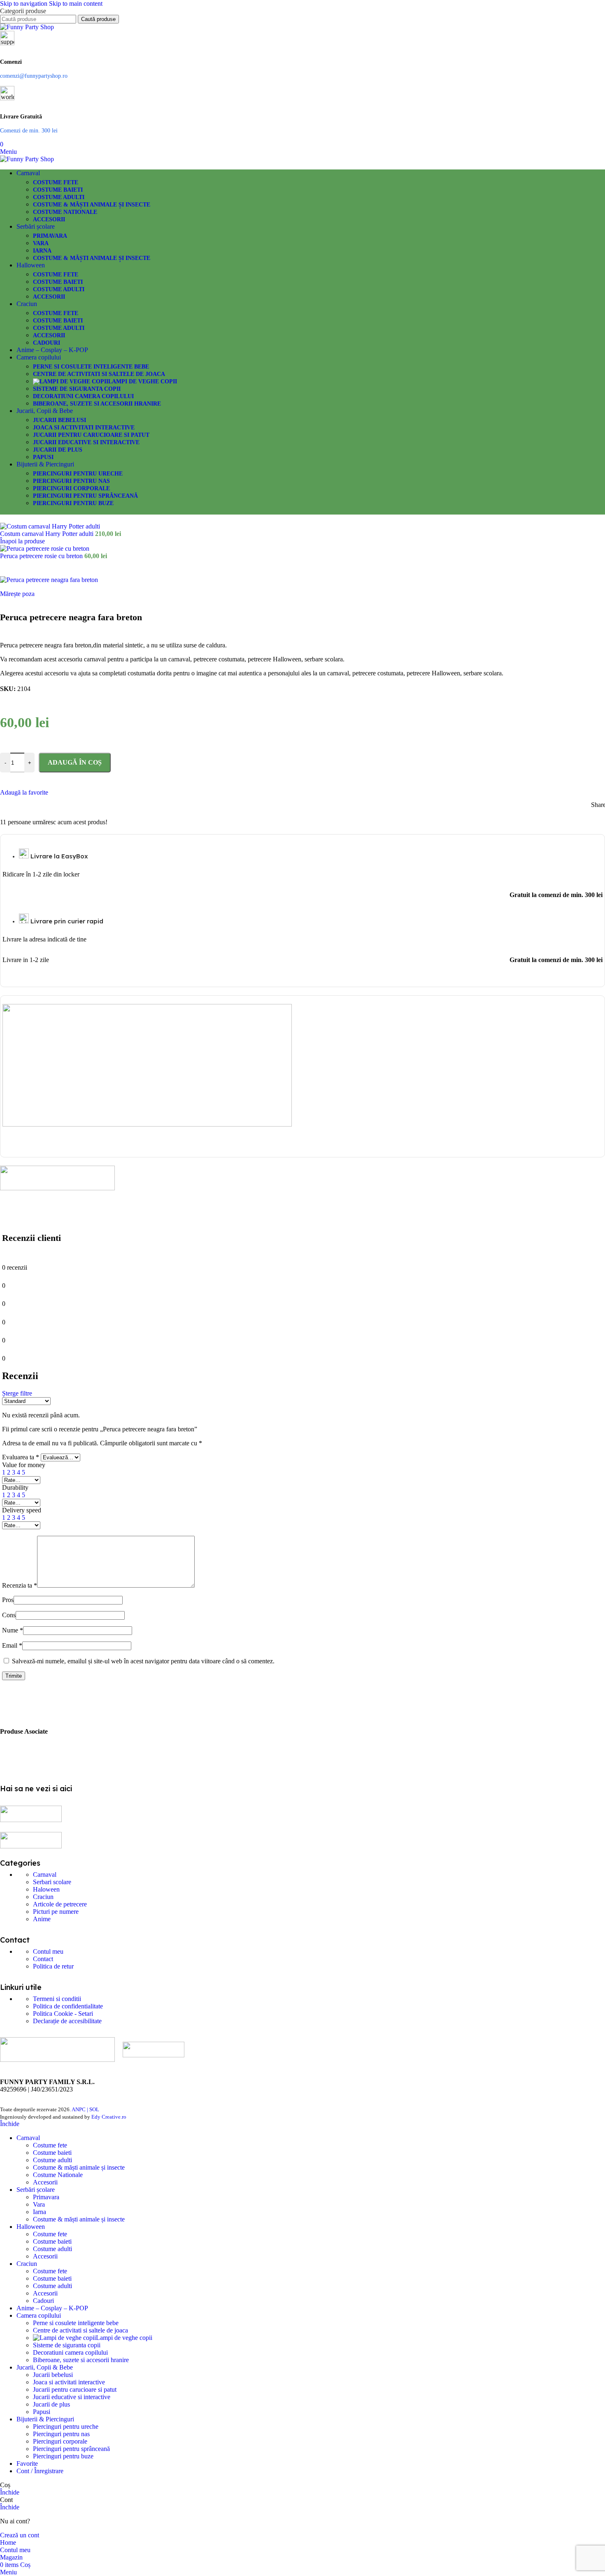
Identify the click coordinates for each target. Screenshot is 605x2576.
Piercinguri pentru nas (71, 481)
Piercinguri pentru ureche (78, 474)
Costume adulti (59, 197)
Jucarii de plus (58, 450)
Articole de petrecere (60, 1904)
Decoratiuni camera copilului (83, 396)
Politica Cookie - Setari (63, 2014)
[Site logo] (27, 27)
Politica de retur (53, 1966)
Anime (42, 1919)
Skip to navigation (24, 3)
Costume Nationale (65, 212)
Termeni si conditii (57, 1999)
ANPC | (80, 2109)
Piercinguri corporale (71, 488)
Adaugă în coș (75, 762)
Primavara (50, 236)
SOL (94, 2109)
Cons (9, 1615)
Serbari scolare (52, 1882)
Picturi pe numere (56, 1912)
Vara (41, 243)
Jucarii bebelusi (59, 420)
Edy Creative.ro (109, 2117)
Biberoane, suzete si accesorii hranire (97, 404)
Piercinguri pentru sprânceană (85, 496)
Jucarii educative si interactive (86, 442)
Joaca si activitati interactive (84, 428)
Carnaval (45, 1875)
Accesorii (49, 219)
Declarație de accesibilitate (67, 2021)
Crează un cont (20, 2535)
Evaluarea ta (21, 1457)
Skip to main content (76, 3)
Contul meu (48, 1951)
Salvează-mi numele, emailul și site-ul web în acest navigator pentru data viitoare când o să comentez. (143, 1661)
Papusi (43, 457)
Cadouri (47, 343)
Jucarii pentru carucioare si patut (91, 435)
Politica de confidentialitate (68, 2006)
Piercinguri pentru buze (73, 503)
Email (12, 1645)
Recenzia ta (20, 1585)
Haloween (46, 1889)
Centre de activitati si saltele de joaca (99, 374)
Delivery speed (22, 1510)
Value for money (24, 1465)
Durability (15, 1487)
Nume (13, 1630)
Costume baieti (58, 190)
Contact (43, 1959)
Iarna (42, 251)
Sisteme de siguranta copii (77, 389)
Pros (8, 1600)
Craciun (43, 1897)
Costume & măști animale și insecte (92, 205)
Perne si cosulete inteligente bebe (91, 367)
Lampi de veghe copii (143, 381)
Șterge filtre (17, 1393)
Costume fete (56, 182)
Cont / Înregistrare (40, 2471)
